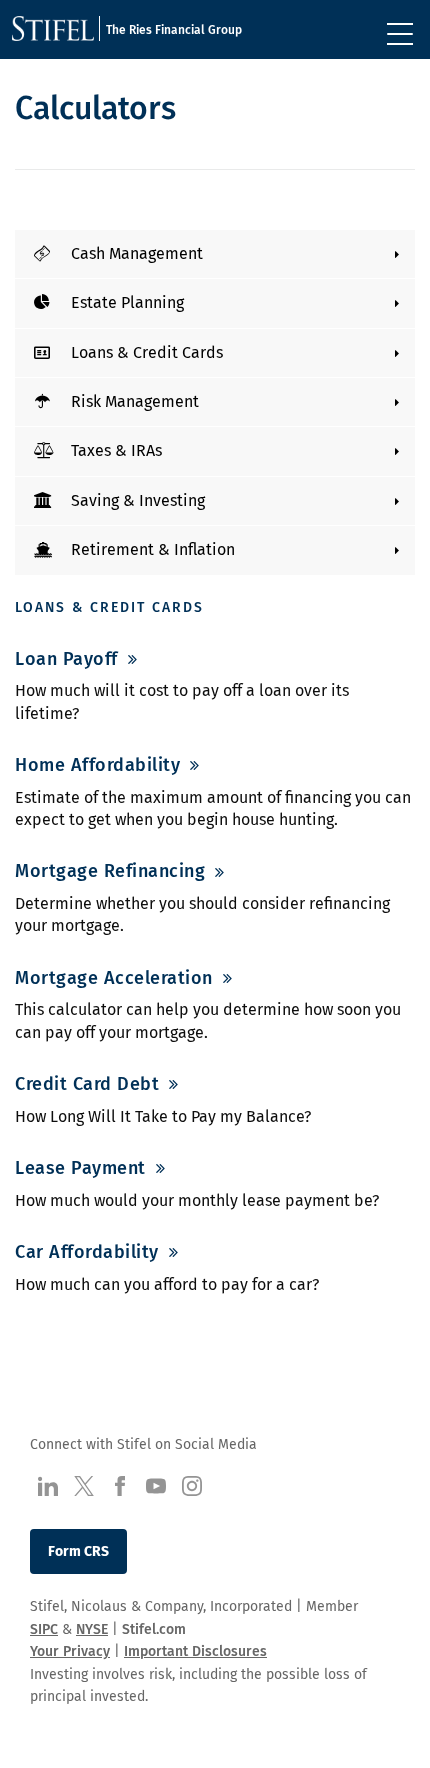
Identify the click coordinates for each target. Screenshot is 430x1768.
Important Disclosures (195, 1651)
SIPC (44, 1629)
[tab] (215, 254)
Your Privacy (70, 1651)
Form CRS (78, 1551)
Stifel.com (154, 1629)
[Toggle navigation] (400, 34)
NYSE (92, 1629)
